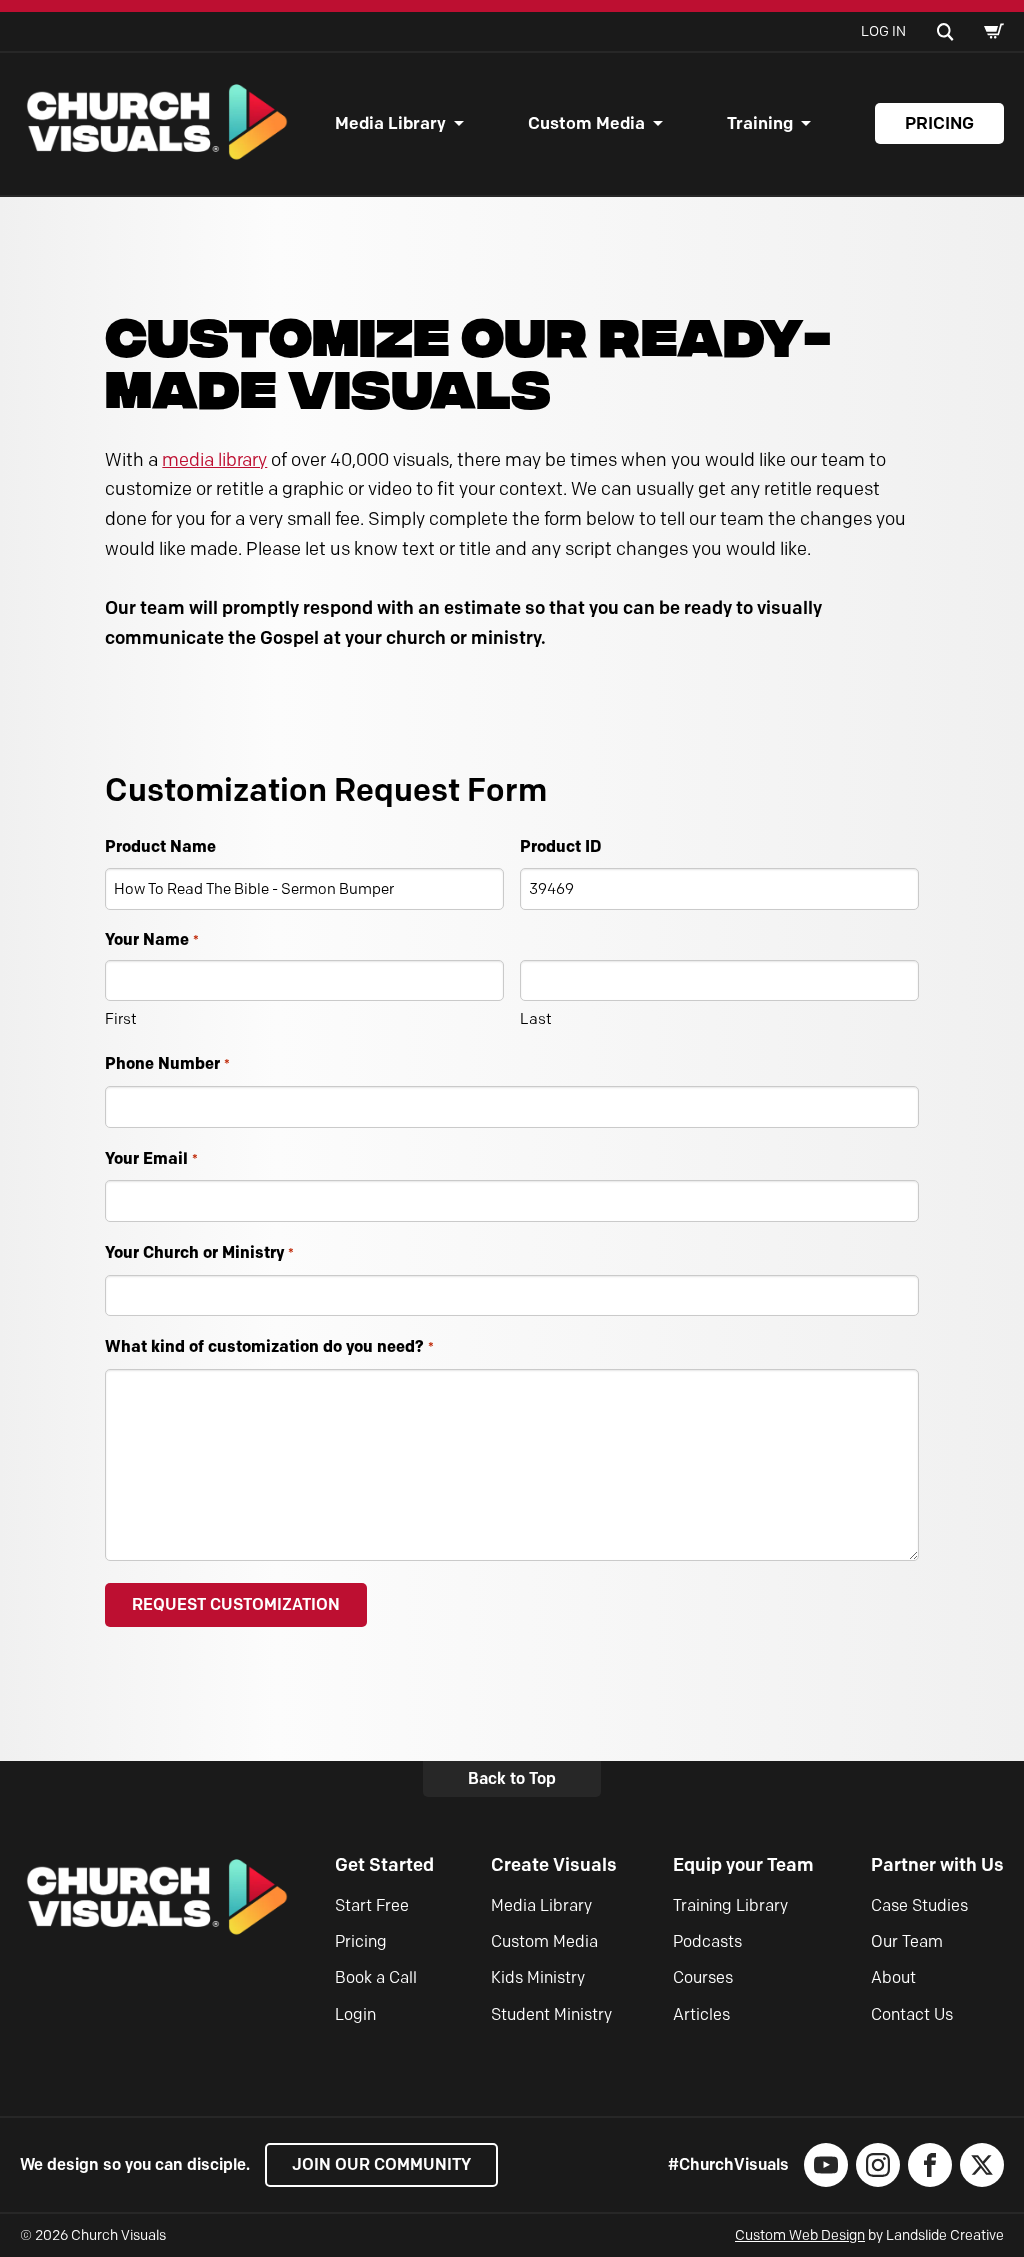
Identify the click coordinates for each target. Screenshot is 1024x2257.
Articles (701, 2014)
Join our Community (381, 2164)
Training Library (730, 1905)
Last (536, 1019)
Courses (703, 1977)
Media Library (390, 123)
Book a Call (376, 1977)
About (893, 1977)
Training (760, 123)
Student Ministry (551, 2014)
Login (355, 2014)
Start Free (372, 1905)
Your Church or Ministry (199, 1252)
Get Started (384, 1865)
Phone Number (167, 1063)
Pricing (939, 123)
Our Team (907, 1941)
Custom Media (586, 123)
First (121, 1019)
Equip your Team (743, 1865)
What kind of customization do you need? (269, 1346)
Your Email (151, 1158)
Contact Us (912, 2014)
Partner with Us (937, 1865)
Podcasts (707, 1941)
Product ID (560, 846)
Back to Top (512, 1778)
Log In (883, 31)
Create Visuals (554, 1865)
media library (214, 460)
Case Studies (919, 1905)
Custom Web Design (800, 2235)
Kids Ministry (538, 1977)
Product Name (160, 846)
